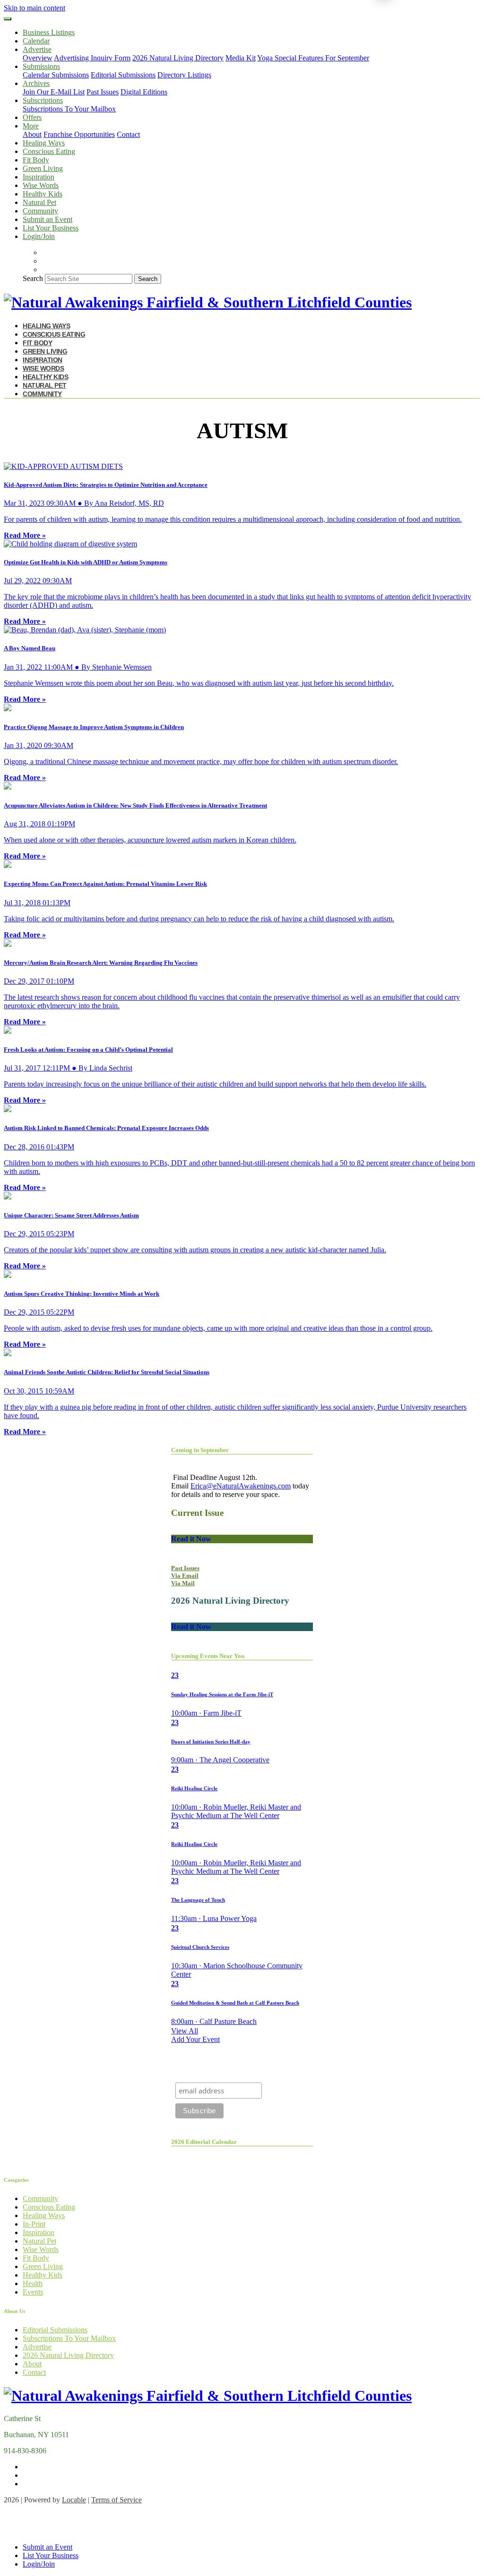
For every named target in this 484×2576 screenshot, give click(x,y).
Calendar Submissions (56, 75)
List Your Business (51, 228)
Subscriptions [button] (43, 100)
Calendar (36, 41)
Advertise (37, 2347)
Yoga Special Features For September (313, 58)
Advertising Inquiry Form (92, 58)
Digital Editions (144, 92)
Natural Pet (39, 202)
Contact (128, 134)
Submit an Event (48, 219)
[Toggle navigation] (8, 19)
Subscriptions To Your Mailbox (69, 109)
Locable (74, 2500)
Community (40, 211)
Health (33, 2283)
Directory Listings (184, 75)
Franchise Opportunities (79, 134)
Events (33, 2292)
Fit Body (36, 160)
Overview (38, 58)
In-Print (34, 2224)
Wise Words (41, 185)
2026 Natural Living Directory (178, 58)
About (32, 134)
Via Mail (183, 1583)
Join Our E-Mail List (54, 92)
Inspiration (39, 177)
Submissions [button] (41, 66)
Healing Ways (44, 143)
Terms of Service (117, 2500)
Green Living (43, 168)
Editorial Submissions (123, 75)
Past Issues (103, 92)
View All (185, 2031)
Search (33, 278)
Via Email (185, 1576)
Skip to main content (35, 8)
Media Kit (241, 58)
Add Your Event (195, 2039)
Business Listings (49, 32)
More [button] (31, 126)
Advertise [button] (37, 49)
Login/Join (39, 236)
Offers (32, 117)
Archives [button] (36, 83)
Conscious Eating (49, 151)
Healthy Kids (43, 194)
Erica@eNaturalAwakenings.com (241, 1486)
